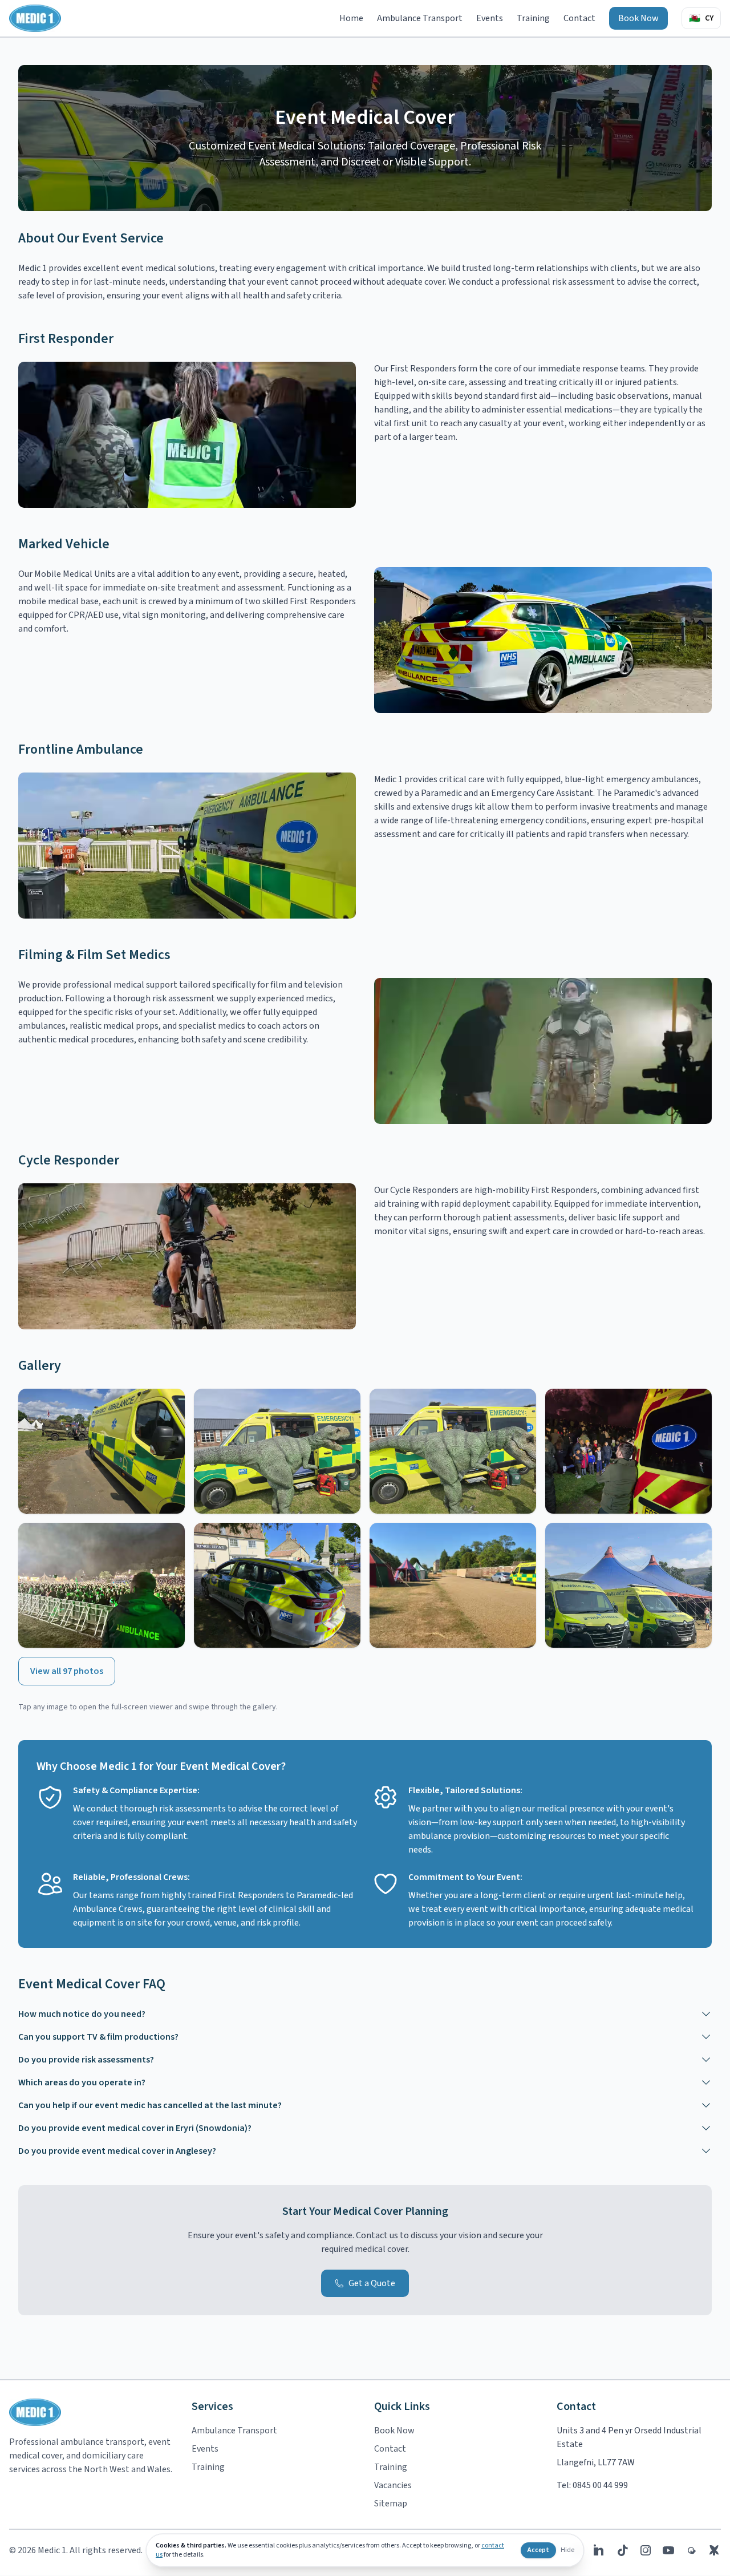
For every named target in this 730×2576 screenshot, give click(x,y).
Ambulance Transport (420, 18)
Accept (538, 2550)
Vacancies (393, 2485)
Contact (579, 18)
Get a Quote (372, 2283)
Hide (567, 2550)
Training (533, 18)
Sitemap (391, 2504)
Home (351, 18)
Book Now (638, 18)
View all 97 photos (67, 1671)
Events (490, 18)
